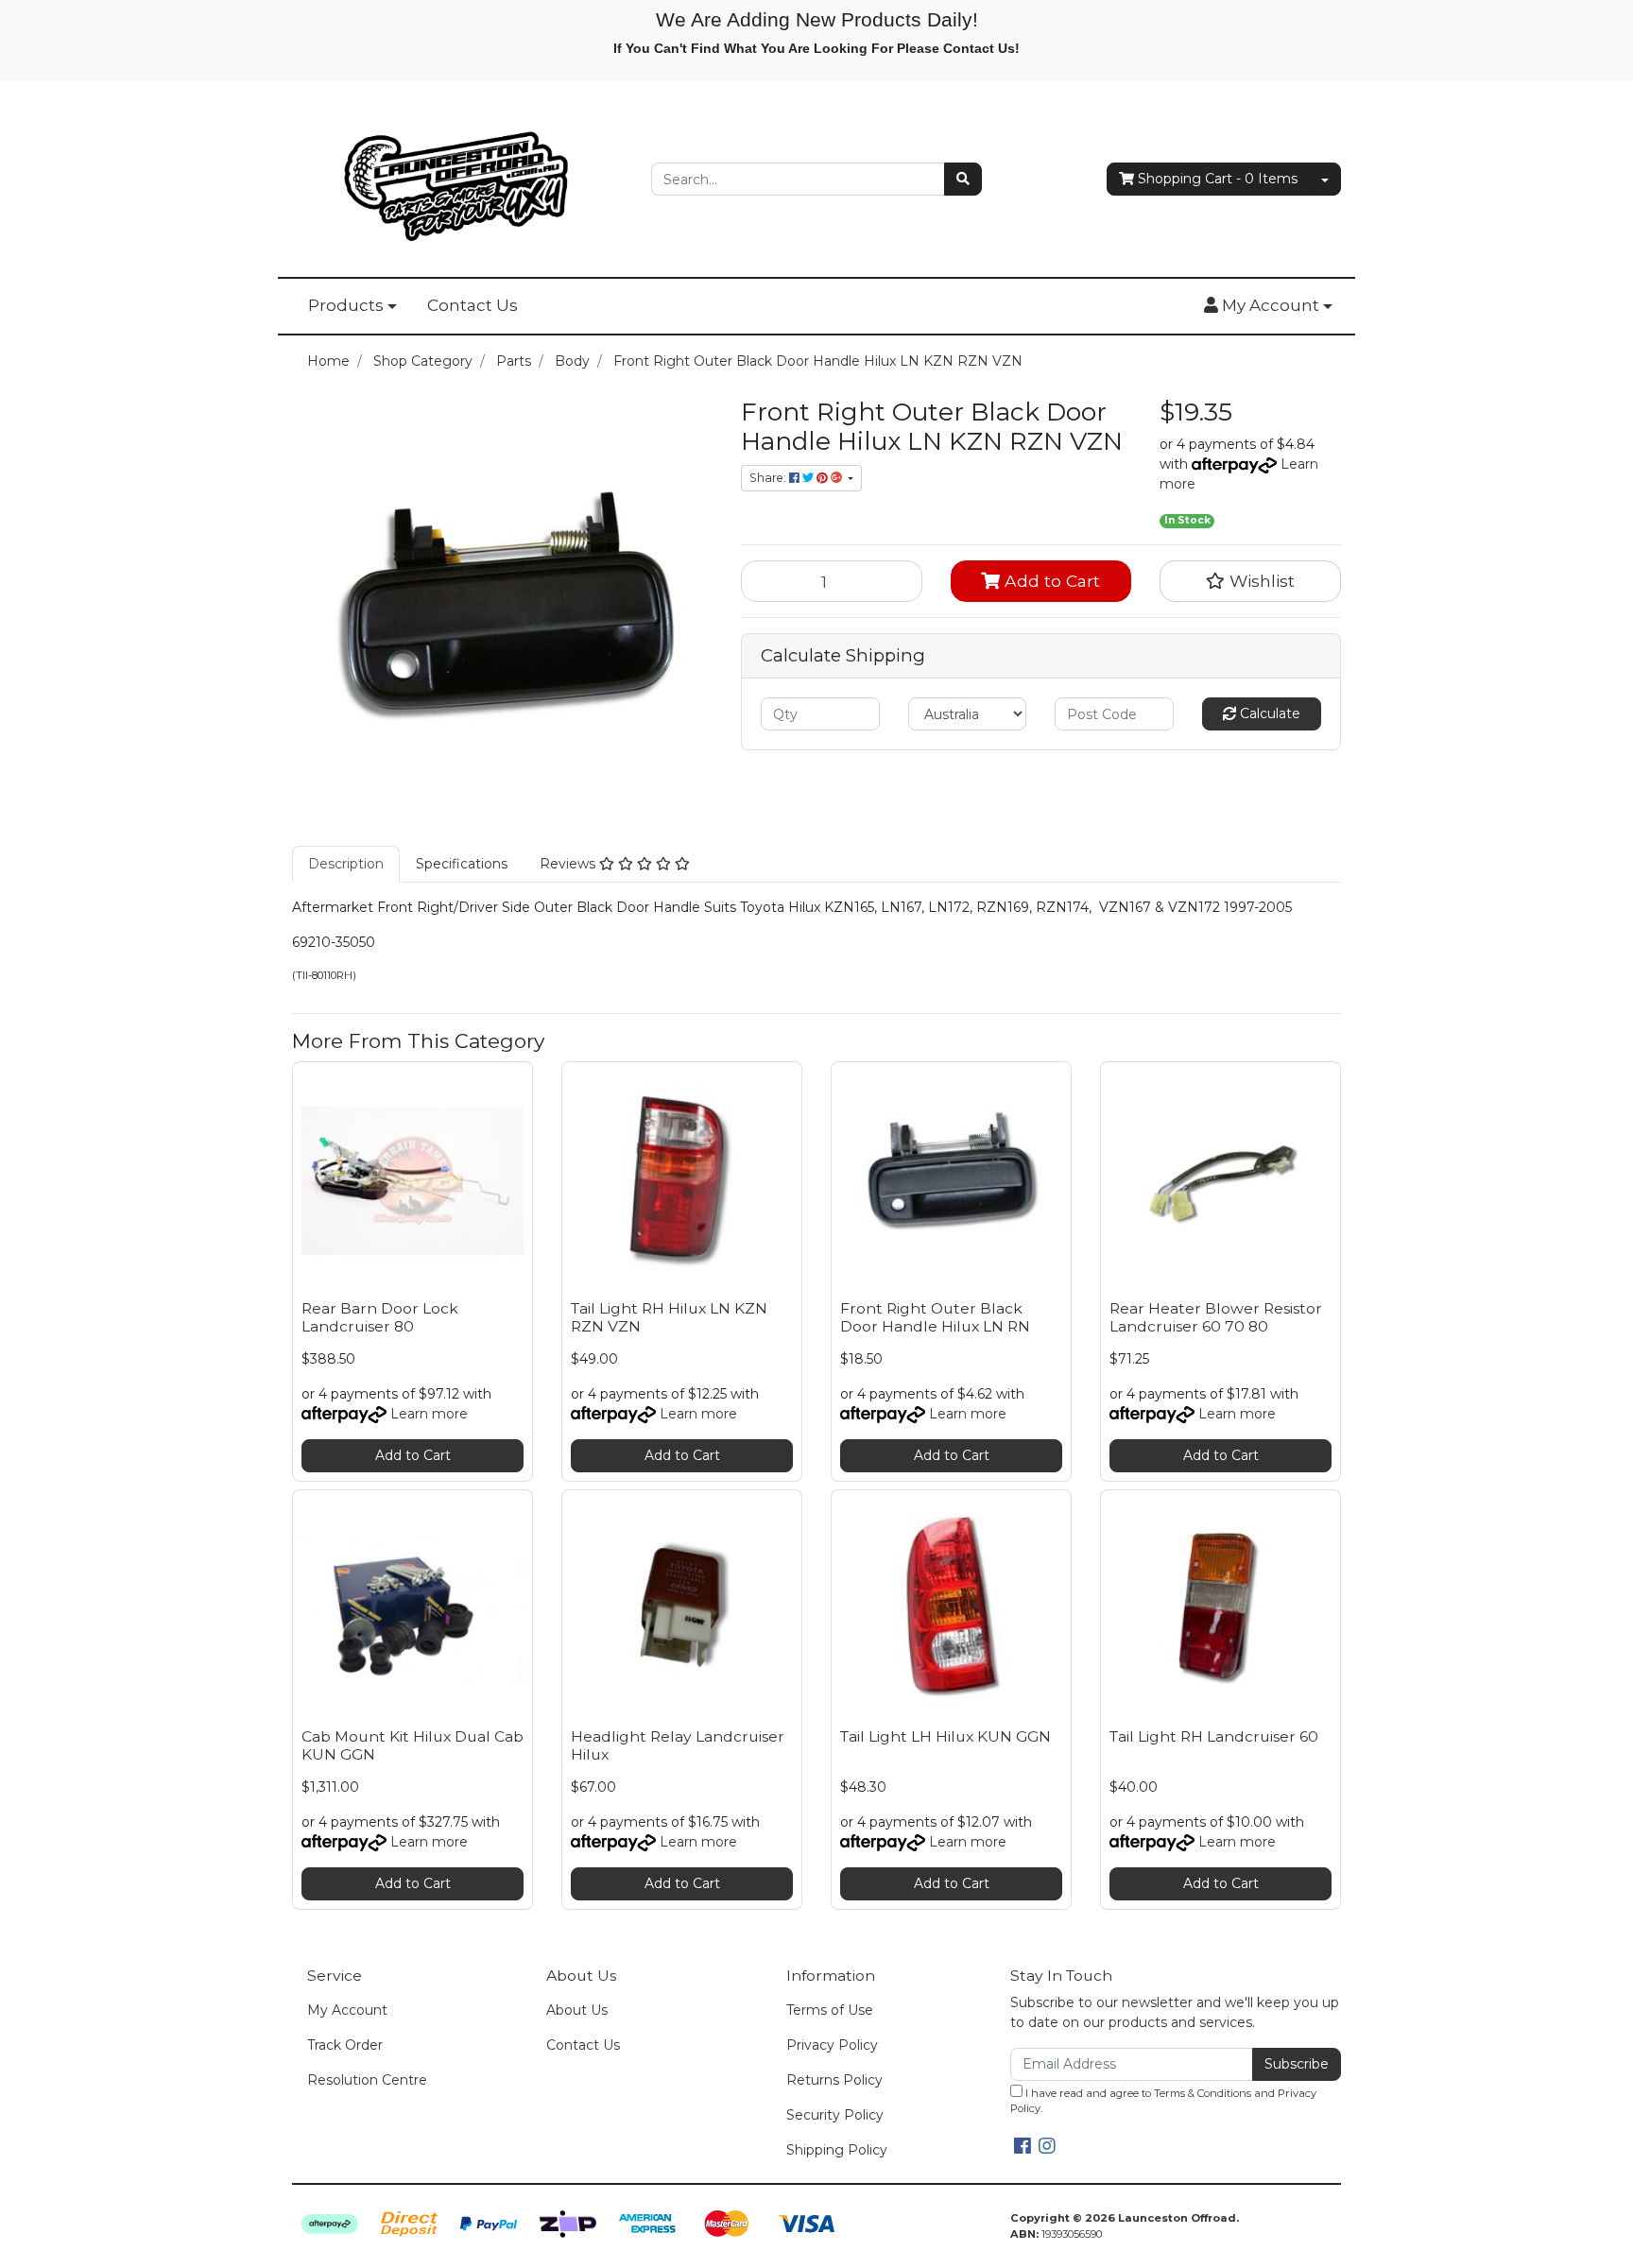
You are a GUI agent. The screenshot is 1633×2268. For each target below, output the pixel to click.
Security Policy (835, 2115)
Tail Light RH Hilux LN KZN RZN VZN (669, 1317)
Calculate (1268, 713)
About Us (577, 2010)
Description (346, 864)
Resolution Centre (367, 2080)
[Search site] (963, 179)
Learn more (429, 1414)
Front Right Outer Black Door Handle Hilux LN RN (935, 1317)
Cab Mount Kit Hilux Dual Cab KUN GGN (413, 1745)
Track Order (345, 2045)
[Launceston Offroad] (457, 178)
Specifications (462, 864)
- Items (1218, 179)
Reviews (569, 864)
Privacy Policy (832, 2045)
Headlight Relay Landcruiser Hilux (678, 1745)
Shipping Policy (837, 2150)
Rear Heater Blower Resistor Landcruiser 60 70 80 (1216, 1317)
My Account (347, 2010)
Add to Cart (1050, 581)
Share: (769, 478)
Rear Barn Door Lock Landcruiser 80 (380, 1317)
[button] (1268, 306)
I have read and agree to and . (1163, 2101)
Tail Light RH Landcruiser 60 (1214, 1736)
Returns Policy (834, 2080)
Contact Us (473, 305)
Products (346, 305)
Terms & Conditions (1203, 2093)
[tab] (346, 864)
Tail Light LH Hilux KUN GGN (945, 1736)
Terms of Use (830, 2010)
